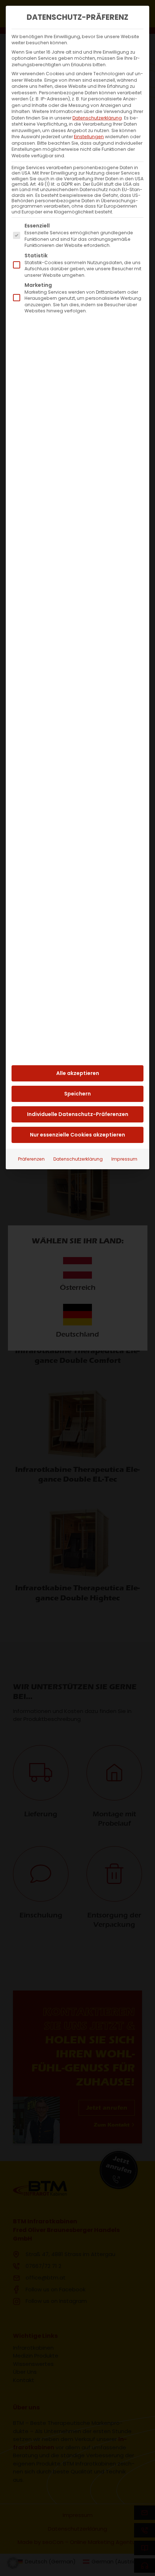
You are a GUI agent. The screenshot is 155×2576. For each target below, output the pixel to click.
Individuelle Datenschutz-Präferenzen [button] (78, 1114)
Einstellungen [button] (89, 137)
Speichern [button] (77, 1094)
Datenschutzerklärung (97, 118)
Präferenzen (31, 1159)
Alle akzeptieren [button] (78, 1073)
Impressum (124, 1159)
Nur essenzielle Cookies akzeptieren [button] (77, 1135)
